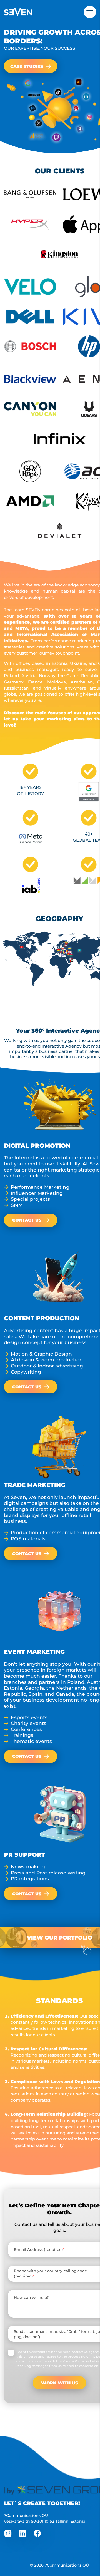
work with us (60, 2383)
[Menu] (90, 12)
